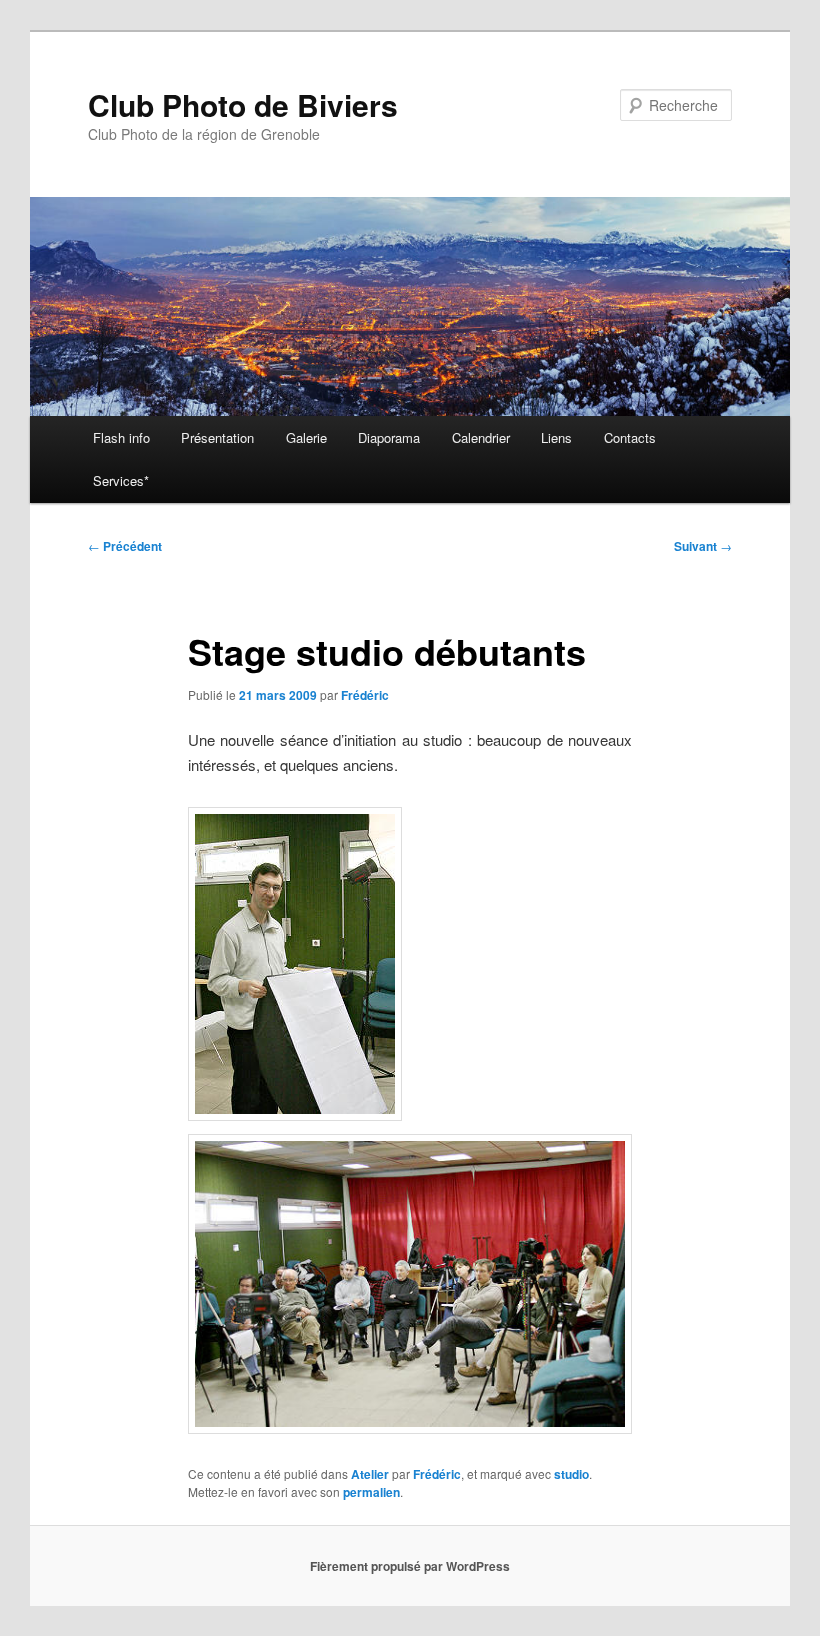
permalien (371, 1492)
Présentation (217, 437)
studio (571, 1474)
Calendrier (481, 437)
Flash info (121, 437)
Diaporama (389, 437)
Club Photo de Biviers (243, 104)
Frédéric (365, 695)
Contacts (630, 437)
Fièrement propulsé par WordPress (410, 1566)
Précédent (125, 546)
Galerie (306, 437)
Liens (556, 437)
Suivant (703, 546)
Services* (121, 480)
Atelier (370, 1474)
